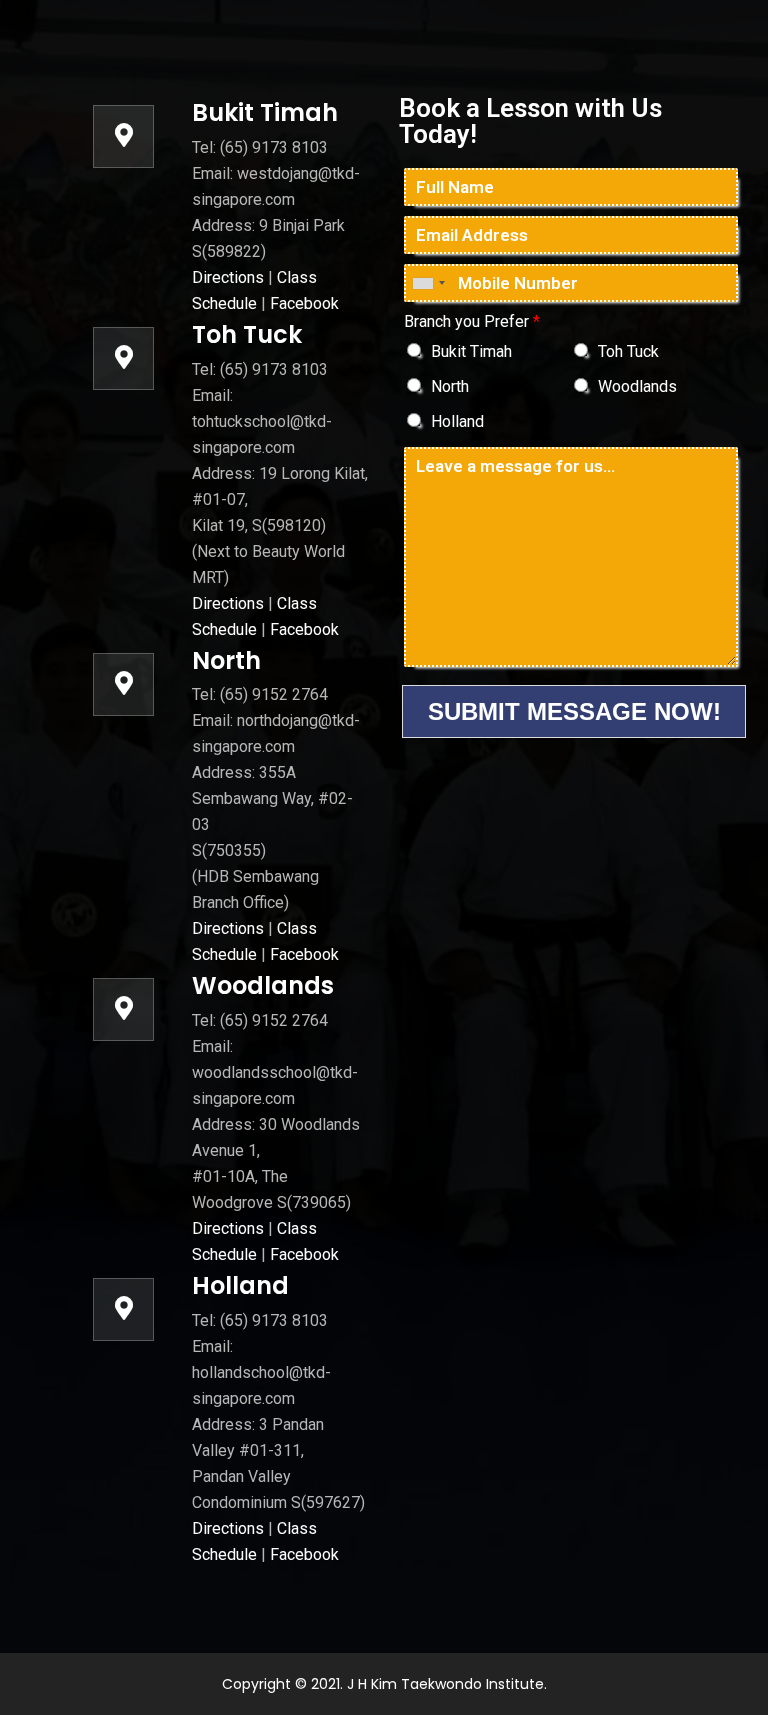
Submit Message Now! (574, 711)
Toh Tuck (628, 351)
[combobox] (428, 283)
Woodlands (637, 386)
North (450, 386)
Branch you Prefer (472, 321)
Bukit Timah (471, 351)
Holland (457, 421)
